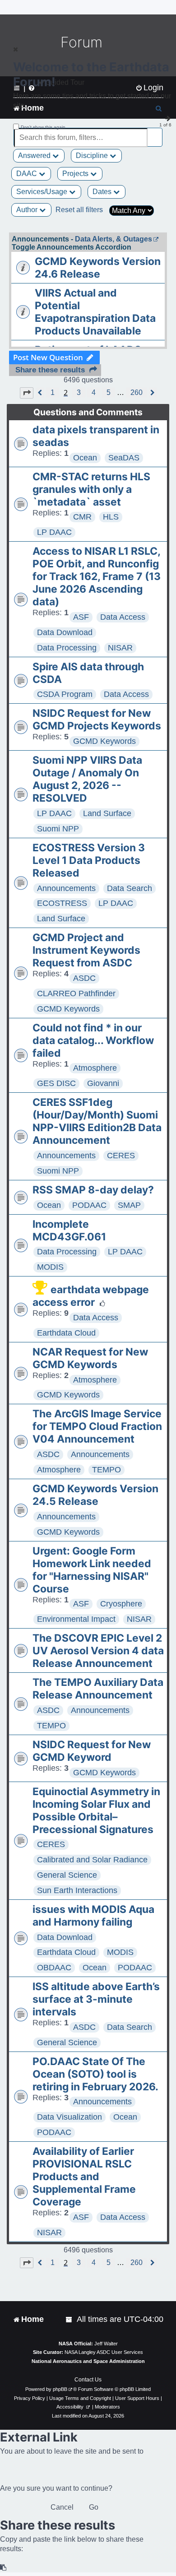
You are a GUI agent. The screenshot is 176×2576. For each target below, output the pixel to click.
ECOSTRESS (62, 903)
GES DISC (56, 1083)
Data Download (65, 632)
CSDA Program (65, 694)
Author (28, 210)
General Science (67, 1875)
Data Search (130, 888)
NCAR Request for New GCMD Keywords (90, 1358)
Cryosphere (121, 1604)
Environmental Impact (76, 1619)
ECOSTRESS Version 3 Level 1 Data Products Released (89, 860)
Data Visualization (69, 2117)
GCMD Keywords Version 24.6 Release (98, 268)
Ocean (85, 458)
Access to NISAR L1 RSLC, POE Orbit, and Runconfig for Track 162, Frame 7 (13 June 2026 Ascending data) (97, 576)
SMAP (129, 1205)
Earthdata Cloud (66, 1333)
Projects (76, 174)
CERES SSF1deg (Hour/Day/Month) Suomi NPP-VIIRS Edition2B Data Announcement (97, 1121)
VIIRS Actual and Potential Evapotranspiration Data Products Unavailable (95, 312)
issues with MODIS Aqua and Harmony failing (93, 1916)
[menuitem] (69, 2319)
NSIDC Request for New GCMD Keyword (92, 1751)
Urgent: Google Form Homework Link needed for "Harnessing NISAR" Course (92, 1570)
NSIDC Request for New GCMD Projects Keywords (97, 719)
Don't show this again (43, 127)
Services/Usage (43, 192)
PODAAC (89, 1205)
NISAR (120, 648)
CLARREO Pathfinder (76, 993)
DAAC (28, 174)
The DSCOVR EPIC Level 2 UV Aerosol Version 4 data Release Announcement (98, 1651)
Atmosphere (95, 1068)
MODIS (50, 1267)
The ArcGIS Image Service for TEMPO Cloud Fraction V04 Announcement (97, 1426)
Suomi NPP (58, 829)
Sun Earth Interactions (77, 1890)
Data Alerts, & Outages (113, 239)
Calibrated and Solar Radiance (92, 1860)
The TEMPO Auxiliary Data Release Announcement (98, 1689)
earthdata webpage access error (91, 1296)
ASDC (84, 978)
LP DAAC (54, 532)
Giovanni (103, 1083)
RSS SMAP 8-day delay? (93, 1190)
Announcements (66, 888)
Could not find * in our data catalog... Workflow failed (93, 1040)
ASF (81, 617)
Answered (35, 155)
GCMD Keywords (104, 741)
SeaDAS (124, 458)
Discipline (93, 155)
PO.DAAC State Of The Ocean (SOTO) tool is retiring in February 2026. (95, 2074)
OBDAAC (54, 1968)
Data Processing (67, 648)
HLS (111, 517)
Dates (103, 192)
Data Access (123, 617)
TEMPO (107, 1470)
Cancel (62, 2507)
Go (94, 2507)
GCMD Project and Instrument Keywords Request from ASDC (86, 950)
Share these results (50, 370)
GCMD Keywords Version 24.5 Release (95, 1495)
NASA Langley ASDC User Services (104, 2352)
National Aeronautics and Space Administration (88, 2361)
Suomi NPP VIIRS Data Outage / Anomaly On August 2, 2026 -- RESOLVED (87, 779)
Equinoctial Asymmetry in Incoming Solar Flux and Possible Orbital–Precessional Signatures (96, 1810)
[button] (27, 393)
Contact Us (88, 2380)
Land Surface (107, 813)
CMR (82, 517)
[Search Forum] (156, 132)
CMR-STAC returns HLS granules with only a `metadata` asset (91, 489)
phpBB (60, 2389)
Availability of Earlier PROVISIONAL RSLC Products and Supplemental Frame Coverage (84, 2177)
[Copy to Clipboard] (4, 2568)
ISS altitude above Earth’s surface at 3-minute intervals (96, 1999)
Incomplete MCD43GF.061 (69, 1230)
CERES (121, 1156)
